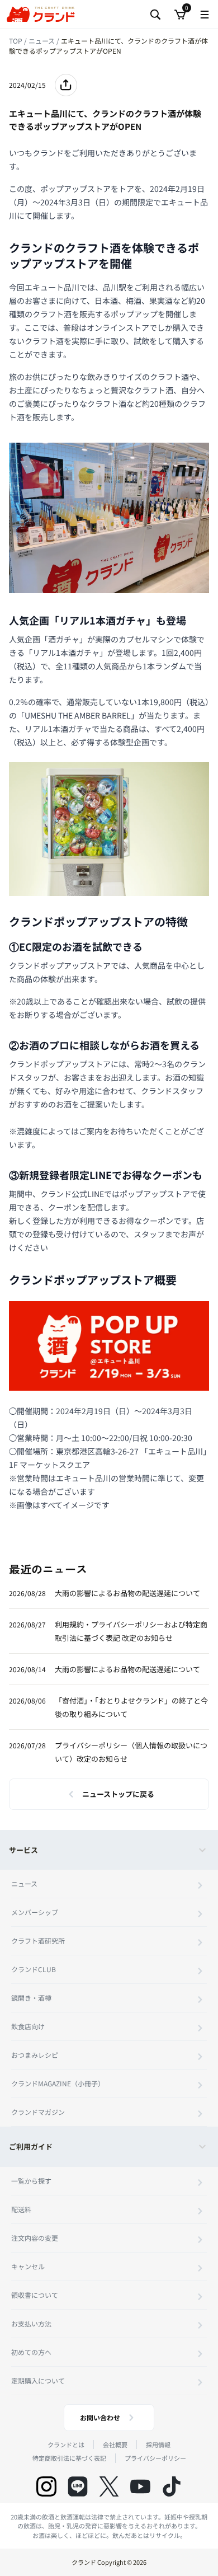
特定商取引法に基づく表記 (69, 2458)
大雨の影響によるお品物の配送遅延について (127, 1593)
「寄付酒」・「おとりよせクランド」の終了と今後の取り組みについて (131, 1707)
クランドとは (66, 2444)
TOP (16, 41)
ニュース (42, 41)
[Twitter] (109, 2486)
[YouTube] (140, 2486)
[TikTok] (172, 2486)
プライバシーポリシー (155, 2458)
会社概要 (115, 2444)
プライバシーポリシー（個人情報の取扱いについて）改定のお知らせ (131, 1752)
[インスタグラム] (46, 2486)
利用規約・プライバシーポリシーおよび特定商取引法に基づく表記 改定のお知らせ (131, 1631)
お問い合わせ (100, 2417)
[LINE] (78, 2486)
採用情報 (158, 2444)
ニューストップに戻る (118, 1794)
